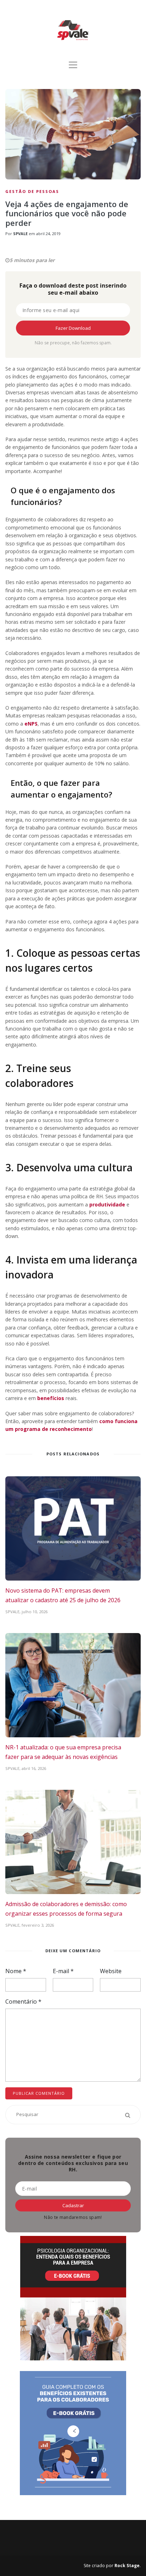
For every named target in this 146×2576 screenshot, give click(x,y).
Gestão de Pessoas (32, 191)
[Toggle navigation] (73, 65)
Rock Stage (127, 2566)
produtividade (107, 1204)
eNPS (31, 724)
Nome (16, 1971)
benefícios (51, 1398)
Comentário (23, 2002)
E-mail (63, 1971)
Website (111, 1971)
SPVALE (20, 234)
